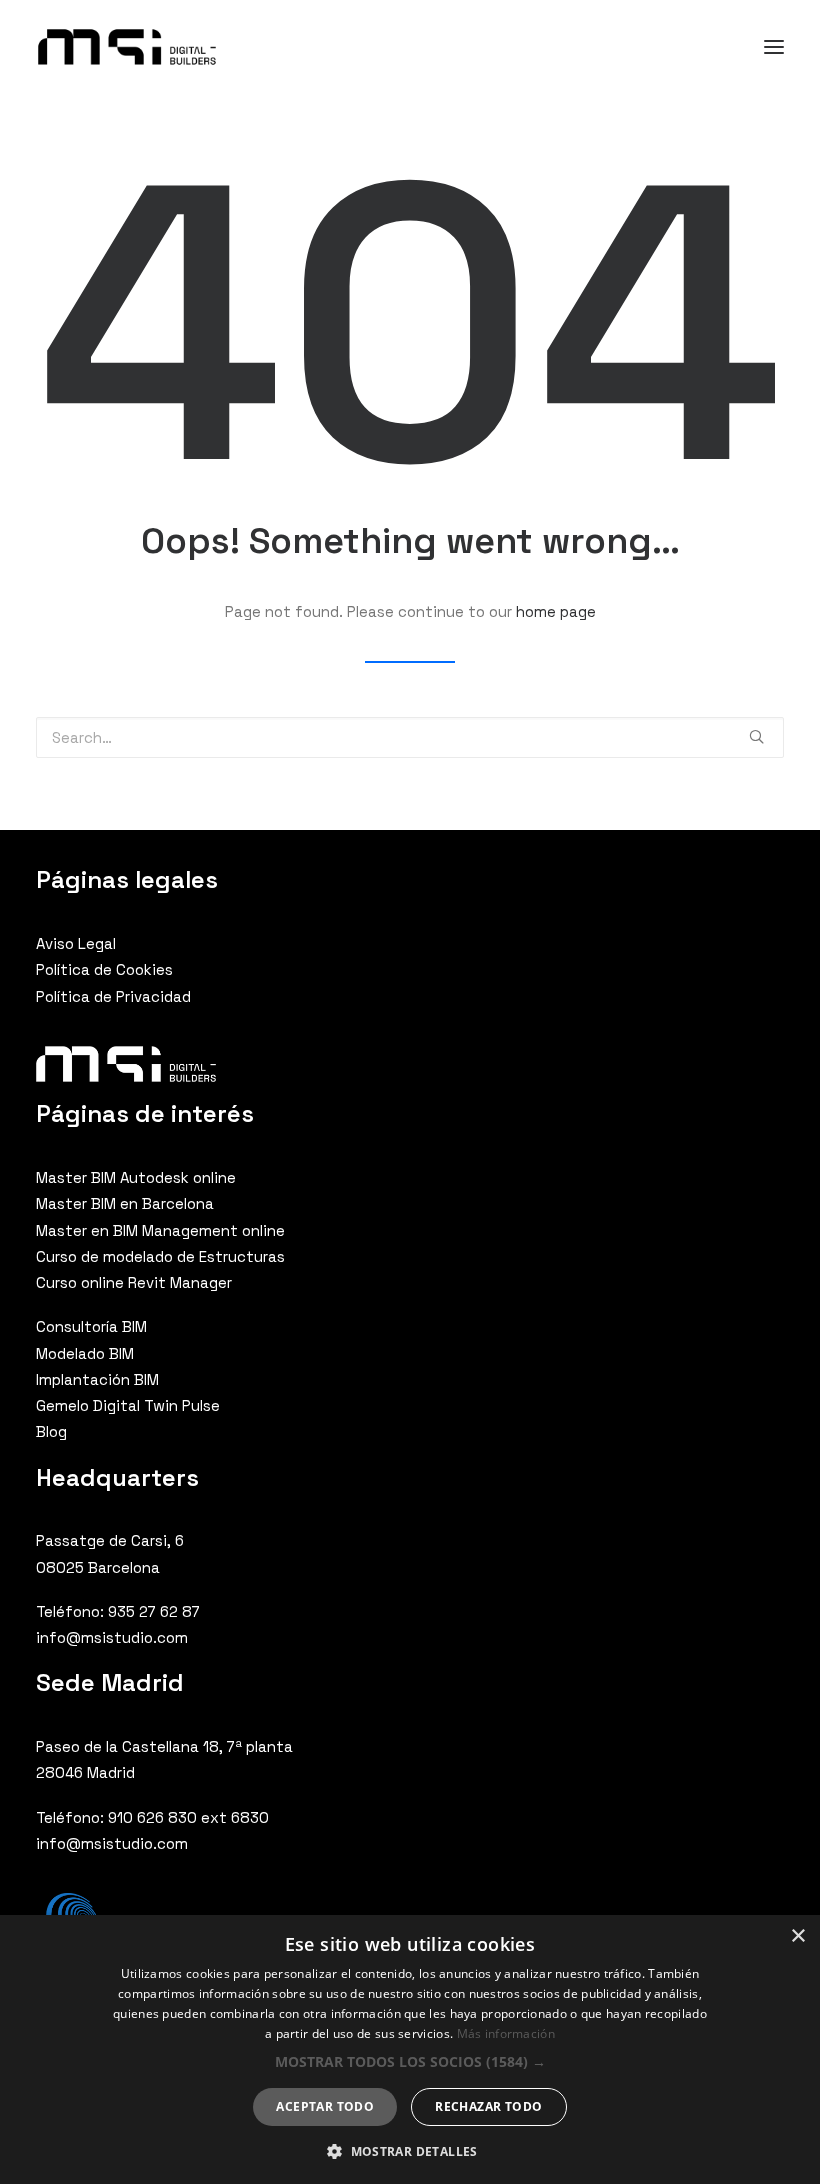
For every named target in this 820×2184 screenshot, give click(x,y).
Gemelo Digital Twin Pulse (128, 1405)
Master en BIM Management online (160, 1230)
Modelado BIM (85, 1353)
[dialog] (410, 2049)
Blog (51, 1431)
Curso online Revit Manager (134, 1282)
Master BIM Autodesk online (136, 1177)
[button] (410, 2061)
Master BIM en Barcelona (125, 1203)
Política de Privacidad (113, 996)
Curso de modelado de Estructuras (160, 1256)
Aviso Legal (76, 943)
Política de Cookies (104, 969)
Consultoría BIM (91, 1326)
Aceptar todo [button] (325, 2106)
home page (556, 611)
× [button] (797, 1936)
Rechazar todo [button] (488, 2106)
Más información (506, 2033)
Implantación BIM (97, 1379)
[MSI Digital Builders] (127, 47)
